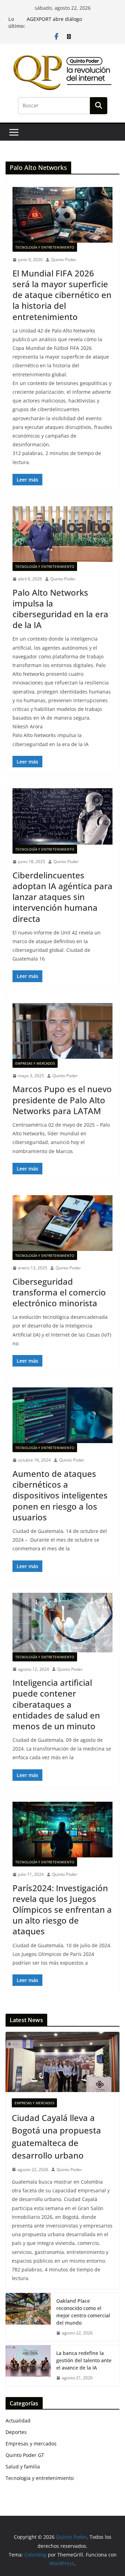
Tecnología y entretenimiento (45, 247)
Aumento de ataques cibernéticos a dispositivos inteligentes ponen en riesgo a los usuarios (60, 1495)
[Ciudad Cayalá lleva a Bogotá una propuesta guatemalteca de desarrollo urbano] (62, 2062)
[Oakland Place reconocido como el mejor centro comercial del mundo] (28, 2317)
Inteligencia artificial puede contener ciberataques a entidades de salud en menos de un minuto (56, 1704)
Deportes (16, 2432)
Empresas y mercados (35, 1063)
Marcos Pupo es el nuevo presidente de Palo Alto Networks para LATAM (62, 1100)
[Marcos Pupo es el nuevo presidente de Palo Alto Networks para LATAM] (62, 1031)
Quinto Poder (64, 260)
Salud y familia (23, 2467)
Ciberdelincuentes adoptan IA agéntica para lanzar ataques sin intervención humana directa (62, 897)
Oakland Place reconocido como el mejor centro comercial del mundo (83, 2312)
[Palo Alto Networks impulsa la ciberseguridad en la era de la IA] (62, 534)
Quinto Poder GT (25, 2455)
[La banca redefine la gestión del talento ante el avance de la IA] (28, 2366)
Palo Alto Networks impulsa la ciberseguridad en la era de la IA (60, 609)
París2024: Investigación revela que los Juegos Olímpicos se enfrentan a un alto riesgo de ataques (62, 1910)
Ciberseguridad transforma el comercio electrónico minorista (59, 1292)
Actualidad (18, 2421)
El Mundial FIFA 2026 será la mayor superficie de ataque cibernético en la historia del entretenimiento (62, 295)
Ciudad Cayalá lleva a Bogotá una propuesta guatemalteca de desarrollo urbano (56, 2136)
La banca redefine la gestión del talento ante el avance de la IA (84, 2360)
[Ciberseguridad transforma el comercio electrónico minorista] (62, 1223)
